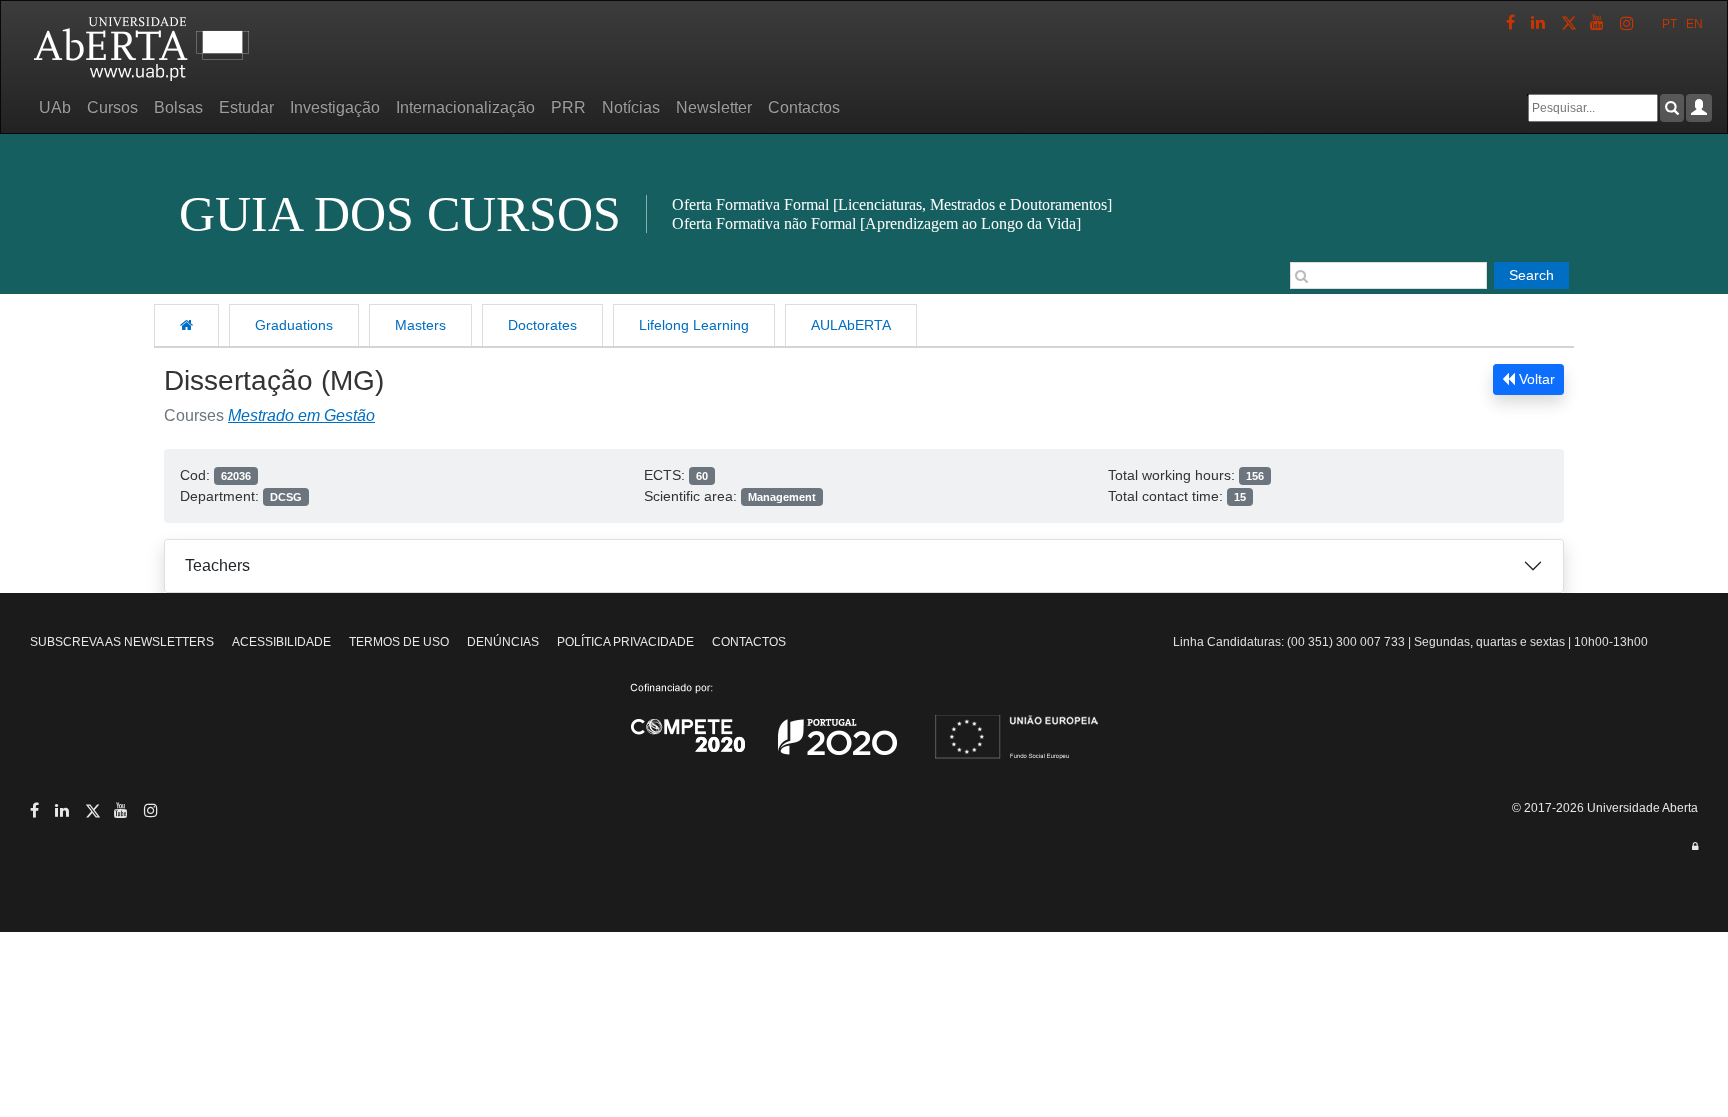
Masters (420, 325)
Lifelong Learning (694, 325)
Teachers (217, 565)
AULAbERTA (851, 325)
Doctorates (542, 325)
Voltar (1535, 379)
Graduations (294, 325)
